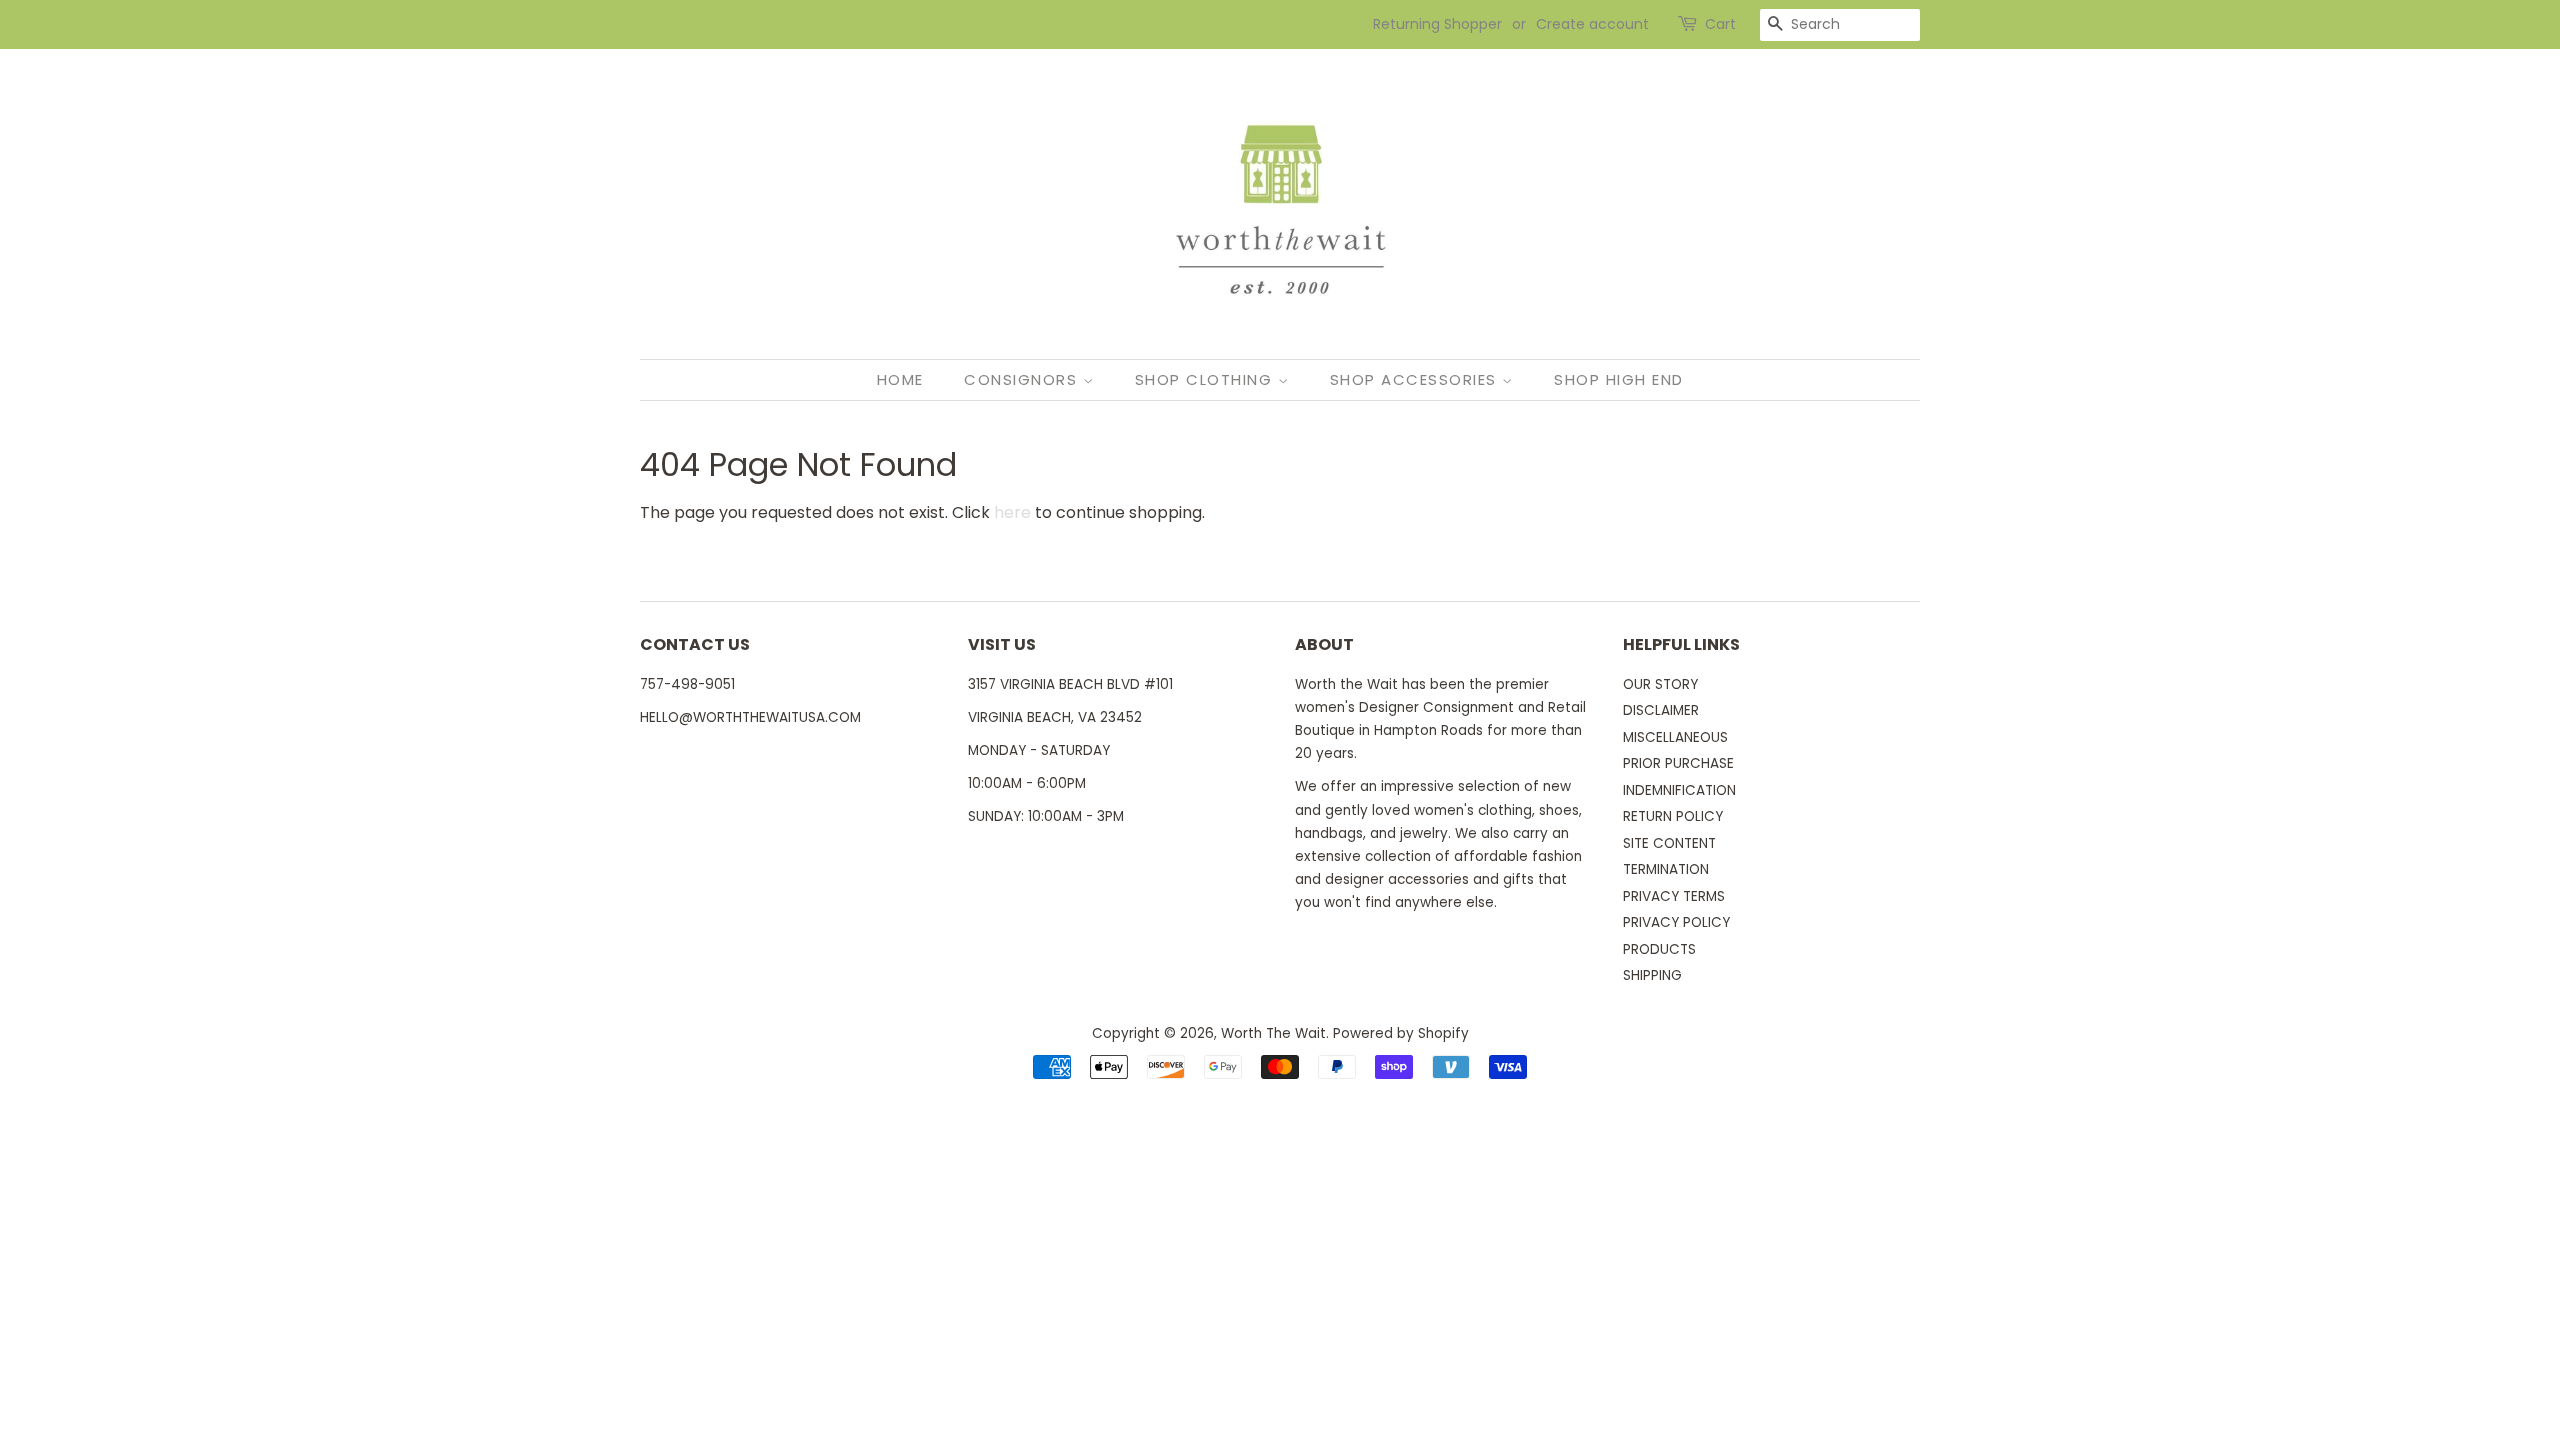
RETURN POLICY (1673, 816)
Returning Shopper (1437, 24)
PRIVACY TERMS (1674, 896)
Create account (1592, 24)
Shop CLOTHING (1206, 379)
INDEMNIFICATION (1679, 790)
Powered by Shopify (1401, 1033)
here (1012, 512)
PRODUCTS (1659, 949)
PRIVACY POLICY (1676, 922)
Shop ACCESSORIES (1416, 379)
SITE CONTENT (1669, 843)
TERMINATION (1666, 869)
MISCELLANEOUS (1675, 737)
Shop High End (1619, 379)
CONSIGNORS (1023, 379)
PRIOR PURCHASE (1678, 763)
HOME (900, 379)
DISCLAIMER (1661, 710)
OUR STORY (1660, 684)
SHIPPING (1652, 975)
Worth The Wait (1273, 1033)
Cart (1720, 24)
